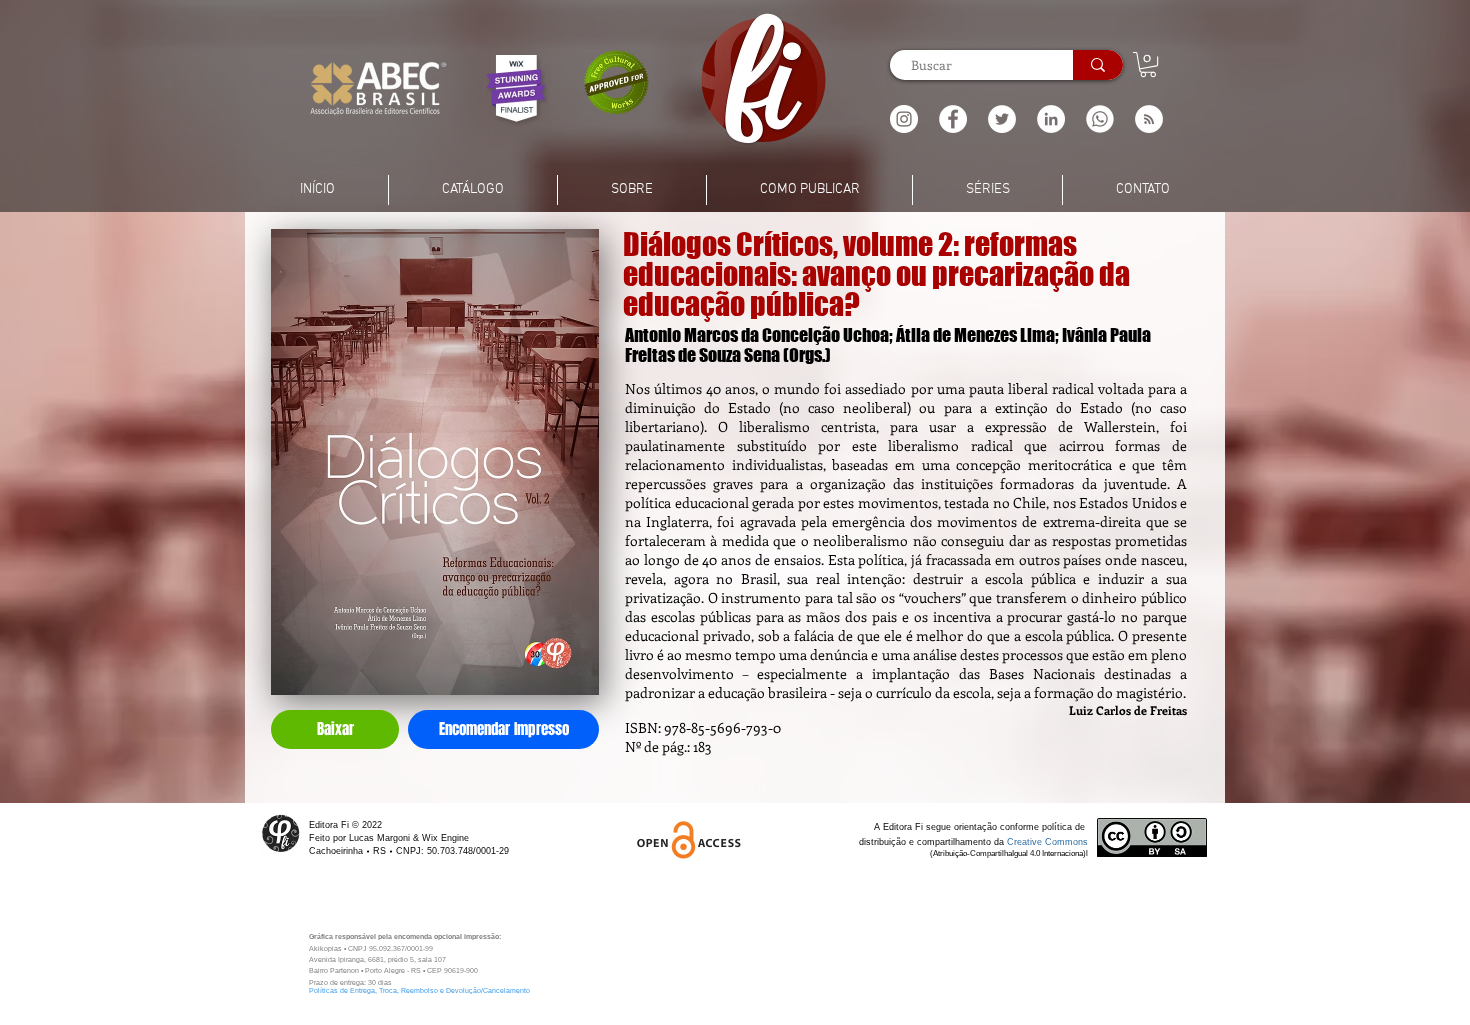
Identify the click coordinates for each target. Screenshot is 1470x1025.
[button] (1149, 119)
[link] (1148, 64)
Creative (1026, 842)
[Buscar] (1098, 65)
